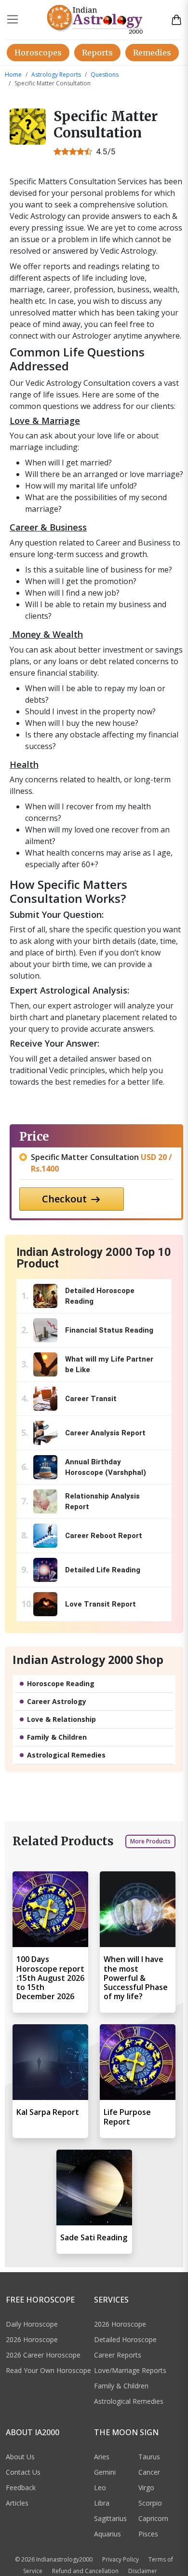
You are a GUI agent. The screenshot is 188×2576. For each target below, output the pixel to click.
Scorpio (150, 2503)
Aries (102, 2457)
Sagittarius (110, 2518)
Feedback (21, 2487)
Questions (105, 75)
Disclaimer (143, 2571)
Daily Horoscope (32, 2324)
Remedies (152, 53)
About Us (20, 2457)
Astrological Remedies (66, 1755)
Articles (17, 2503)
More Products (150, 1841)
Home (13, 75)
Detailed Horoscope (125, 2339)
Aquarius (107, 2534)
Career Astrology (57, 1701)
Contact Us (23, 2472)
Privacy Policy (121, 2559)
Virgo (146, 2487)
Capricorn (153, 2518)
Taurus (149, 2457)
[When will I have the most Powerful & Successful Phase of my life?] (138, 1909)
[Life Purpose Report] (138, 2062)
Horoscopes (38, 53)
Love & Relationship (61, 1719)
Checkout (66, 1199)
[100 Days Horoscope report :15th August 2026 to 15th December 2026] (50, 1909)
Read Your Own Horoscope (48, 2370)
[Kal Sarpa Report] (50, 2062)
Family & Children (57, 1737)
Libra (102, 2503)
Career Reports (118, 2355)
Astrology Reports (56, 75)
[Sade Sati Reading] (94, 2188)
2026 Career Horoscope (43, 2355)
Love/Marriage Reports (130, 2370)
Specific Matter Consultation (101, 1163)
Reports (97, 53)
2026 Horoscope (32, 2339)
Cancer (149, 2472)
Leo (100, 2487)
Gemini (105, 2472)
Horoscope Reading (61, 1683)
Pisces (148, 2534)
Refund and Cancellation (85, 2571)
